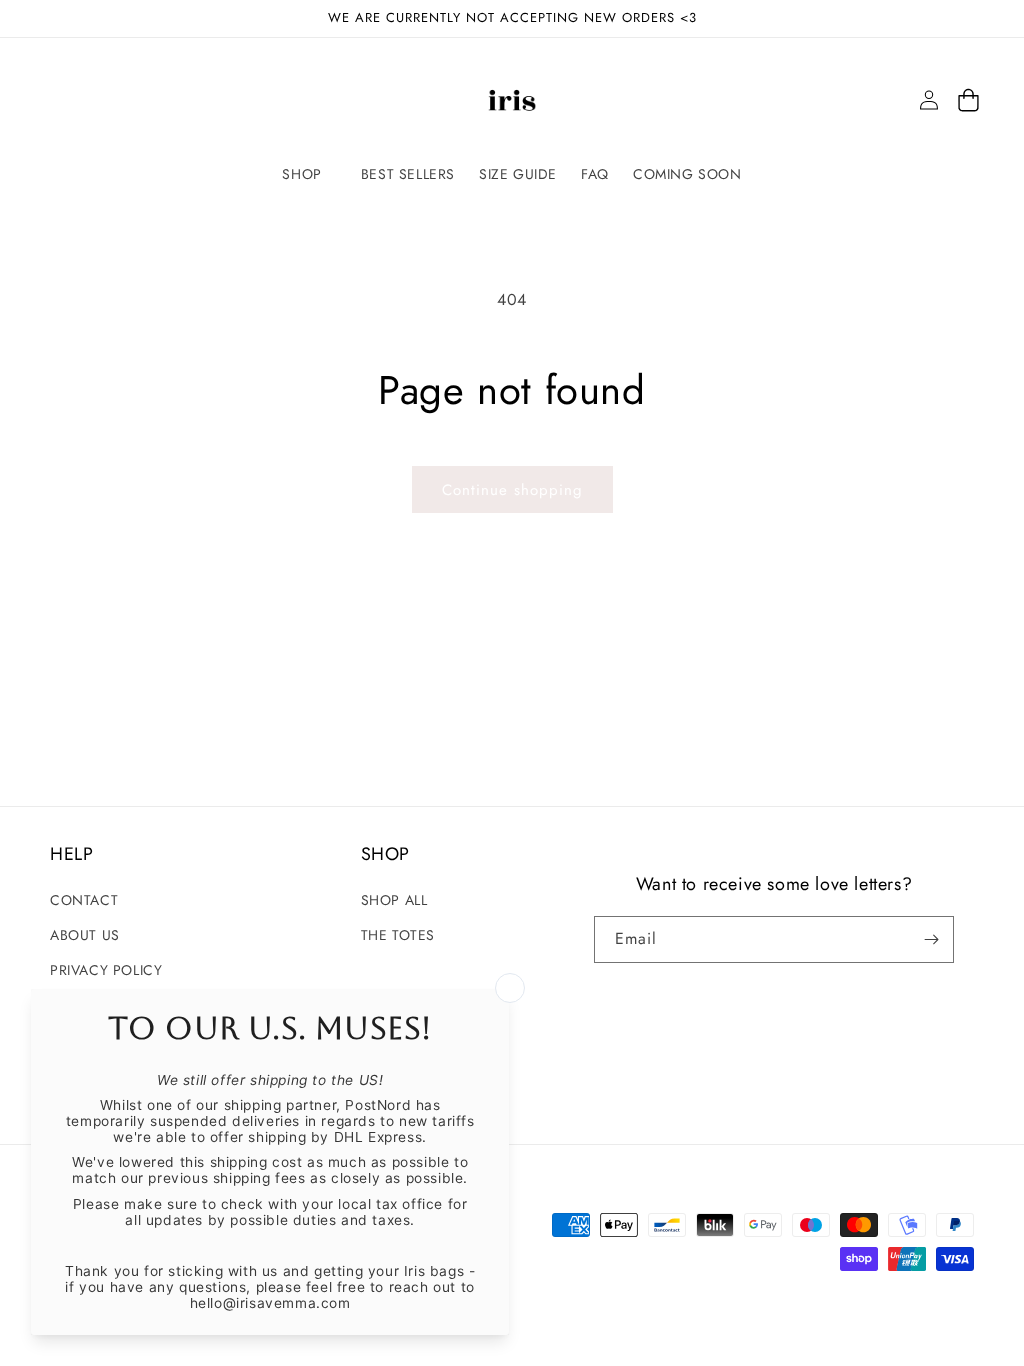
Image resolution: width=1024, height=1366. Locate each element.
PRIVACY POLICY (106, 970)
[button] (309, 174)
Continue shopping (512, 490)
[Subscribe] (931, 939)
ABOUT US (85, 935)
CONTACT (84, 900)
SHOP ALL (394, 900)
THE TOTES (398, 935)
